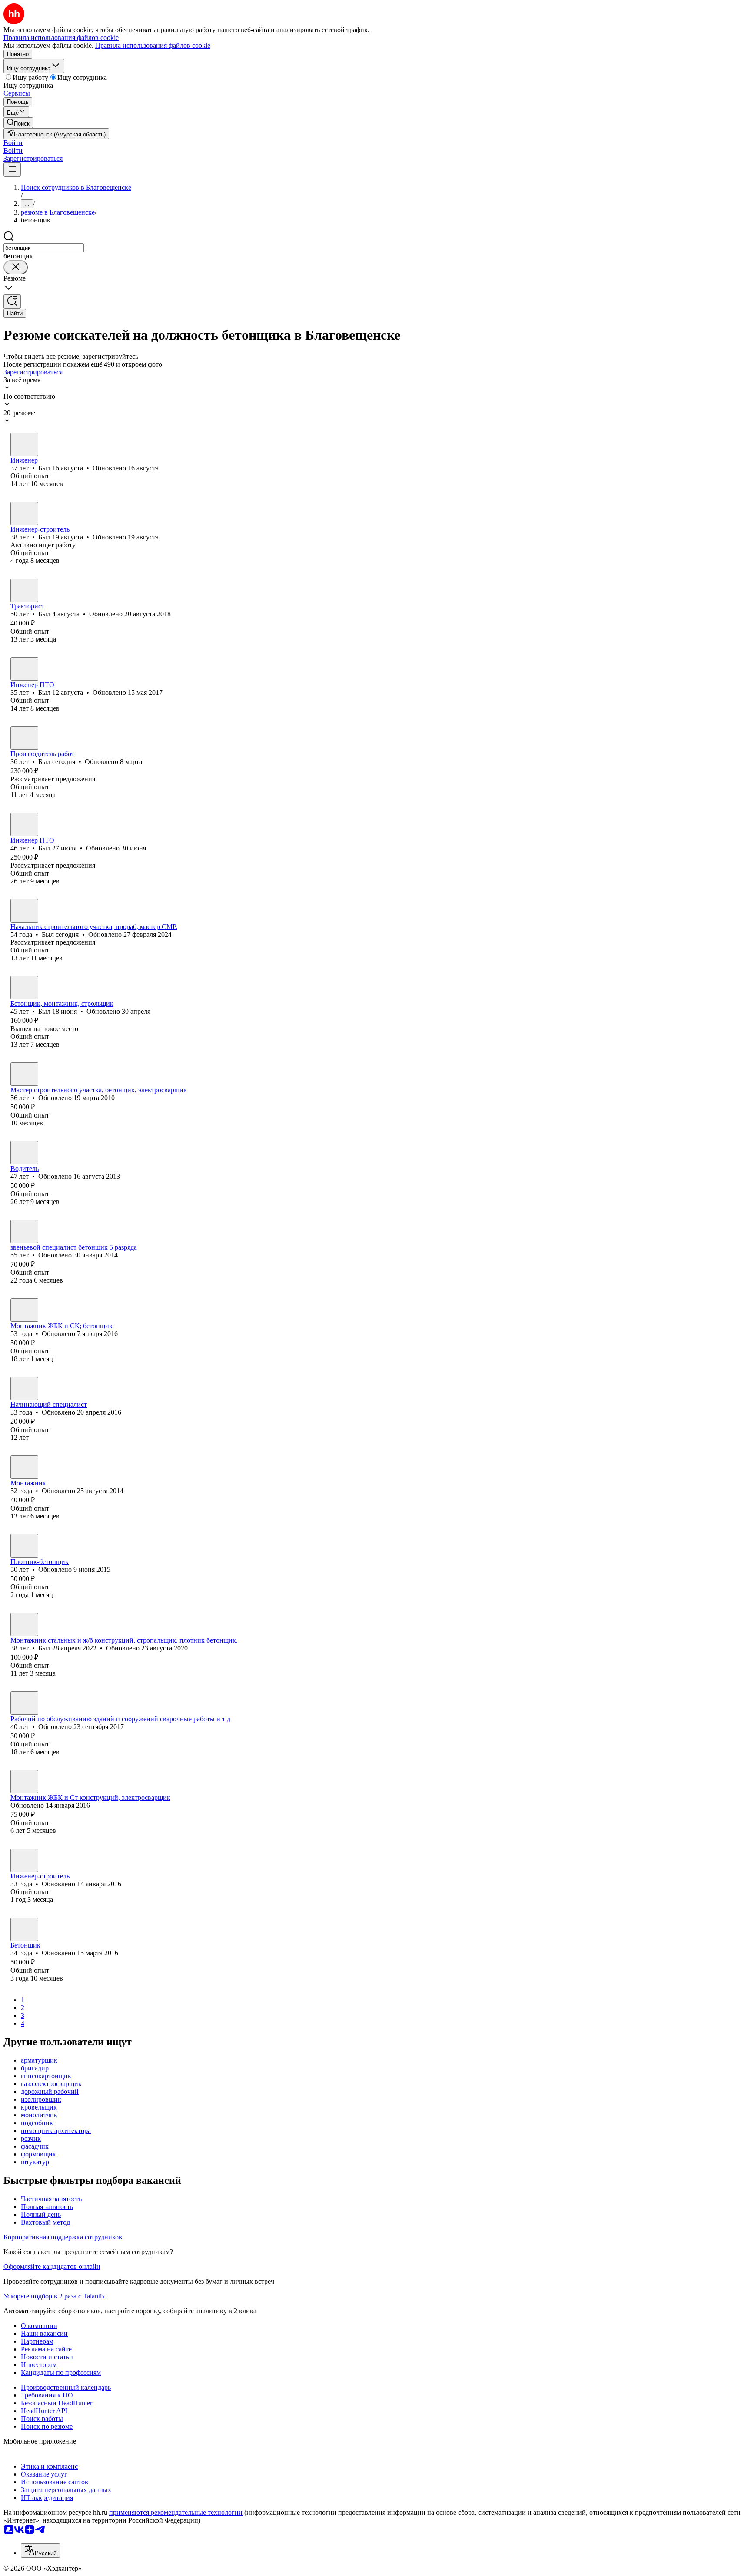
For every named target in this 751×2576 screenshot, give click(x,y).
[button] (13, 143)
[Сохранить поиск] (12, 302)
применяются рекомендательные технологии (176, 2512)
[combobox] (44, 248)
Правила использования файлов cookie (153, 45)
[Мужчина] (24, 444)
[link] (18, 123)
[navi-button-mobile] (12, 170)
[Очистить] (16, 267)
